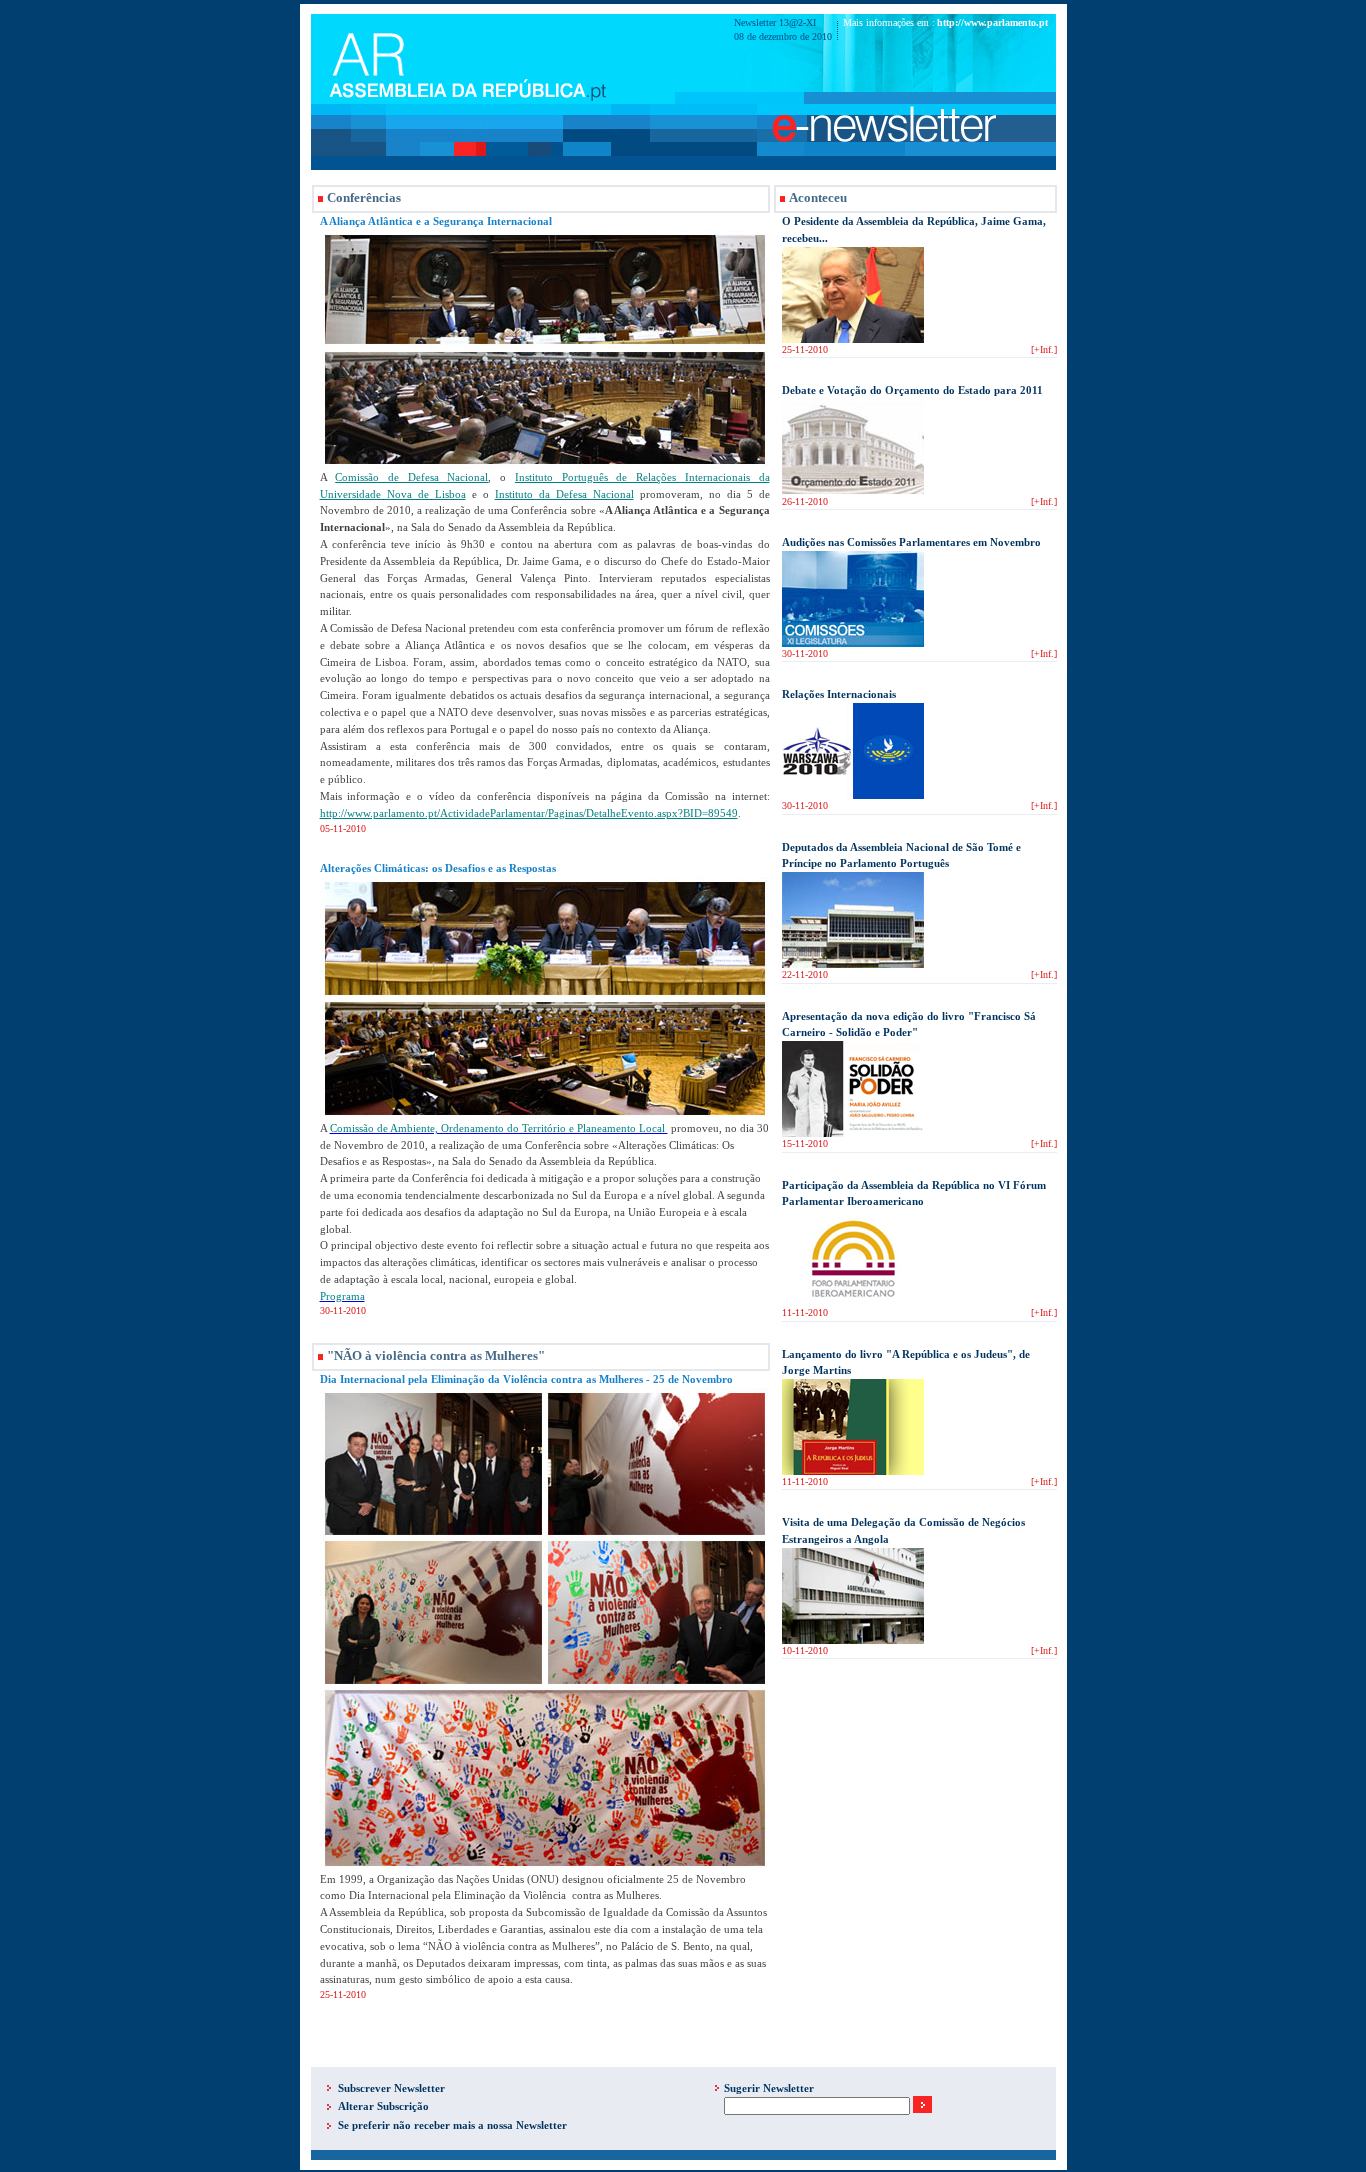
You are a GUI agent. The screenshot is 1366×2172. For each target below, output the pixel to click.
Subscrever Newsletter (391, 2088)
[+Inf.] (1044, 349)
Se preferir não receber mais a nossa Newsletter (452, 2125)
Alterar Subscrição (383, 2106)
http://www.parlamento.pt (992, 22)
